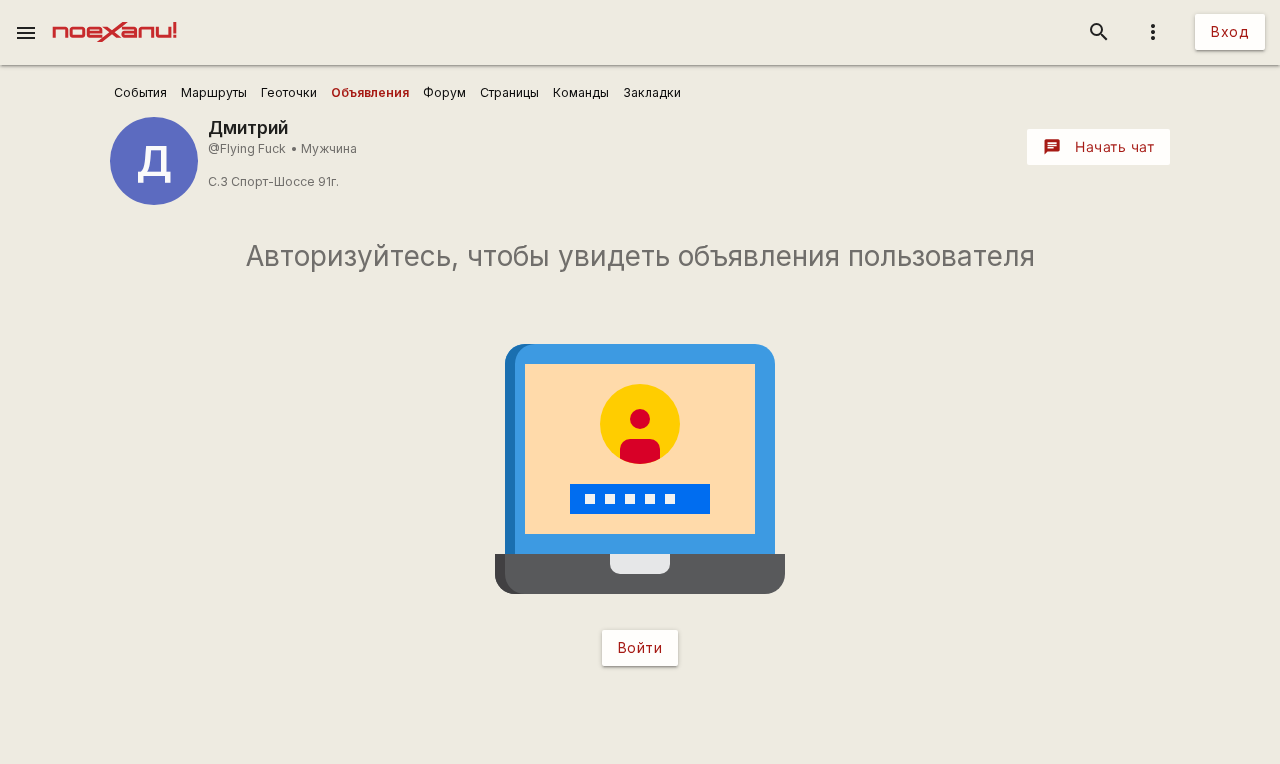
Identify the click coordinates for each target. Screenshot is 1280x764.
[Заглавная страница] (114, 14)
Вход (1230, 31)
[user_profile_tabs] (140, 93)
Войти (640, 647)
